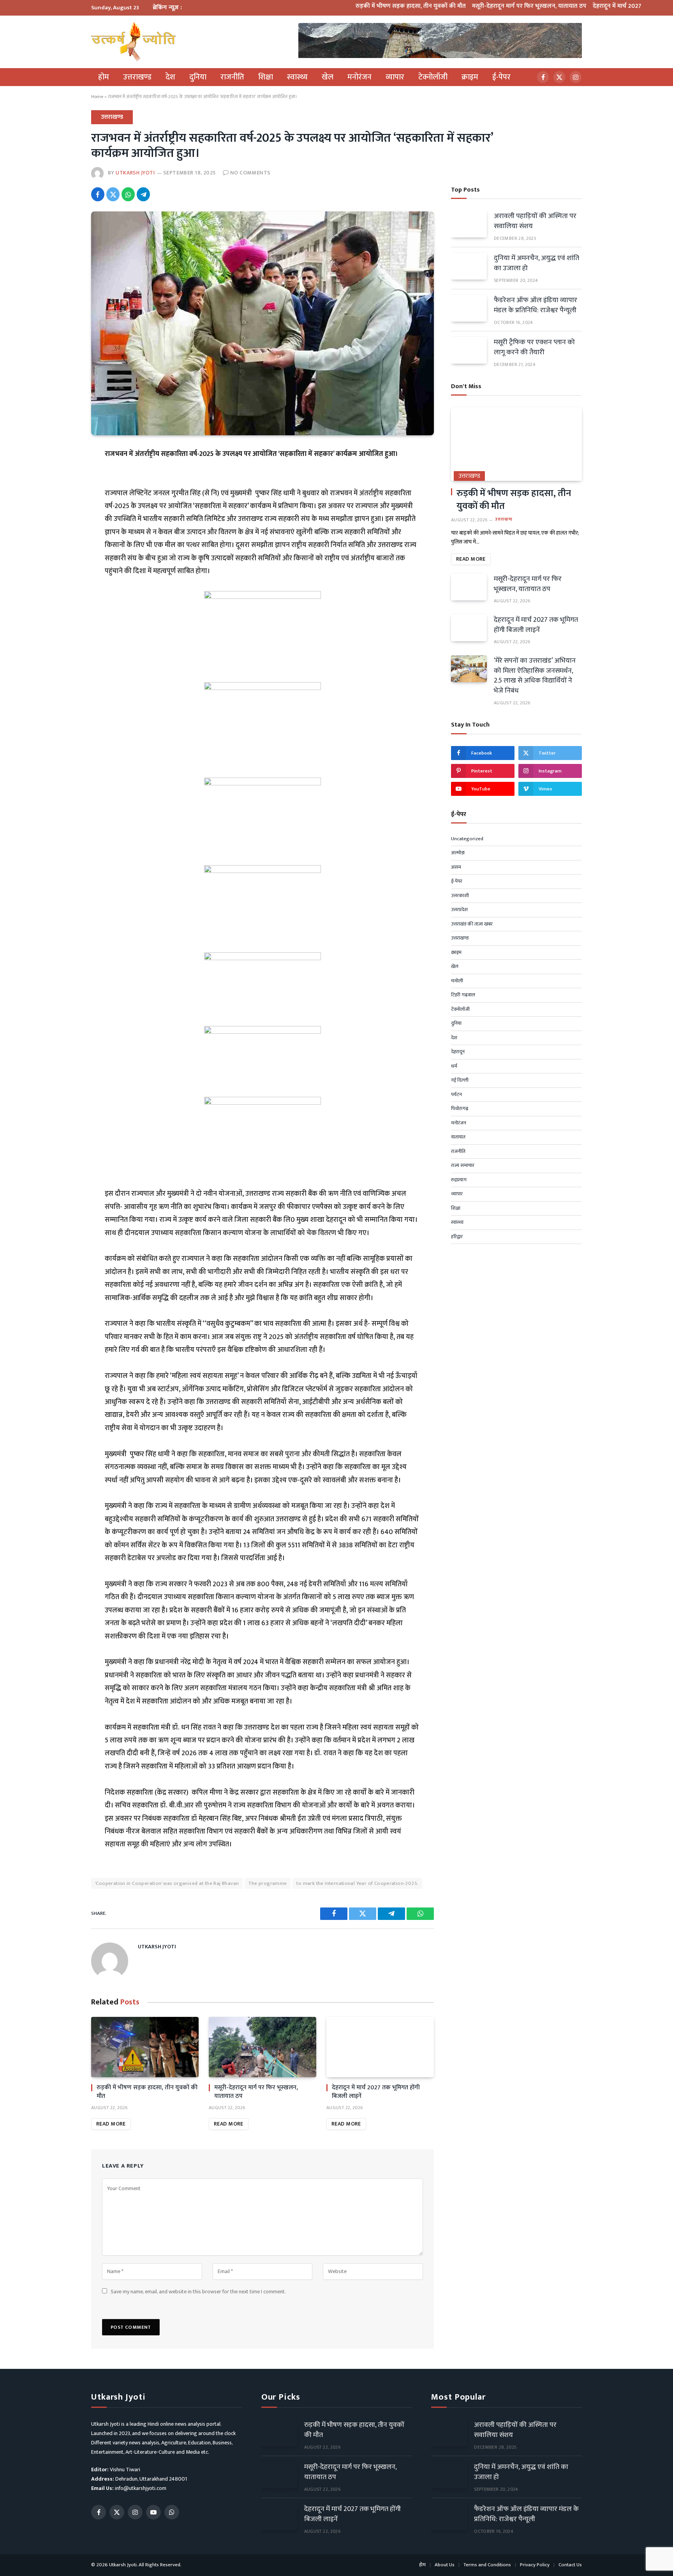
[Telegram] (63, 509)
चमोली (457, 981)
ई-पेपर (501, 77)
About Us (445, 2565)
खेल (328, 77)
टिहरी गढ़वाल (463, 995)
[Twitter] (63, 491)
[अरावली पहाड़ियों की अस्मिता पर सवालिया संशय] (469, 224)
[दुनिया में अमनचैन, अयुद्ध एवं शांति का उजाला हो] (469, 266)
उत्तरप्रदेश (459, 910)
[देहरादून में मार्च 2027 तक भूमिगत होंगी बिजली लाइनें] (380, 2047)
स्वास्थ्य (297, 77)
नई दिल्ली (460, 1080)
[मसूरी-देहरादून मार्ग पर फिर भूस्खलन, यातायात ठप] (263, 2047)
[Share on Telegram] (143, 194)
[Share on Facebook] (98, 194)
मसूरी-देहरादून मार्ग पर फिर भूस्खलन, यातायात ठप (480, 6)
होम (104, 77)
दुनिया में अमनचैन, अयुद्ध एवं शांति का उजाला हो (536, 263)
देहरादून (458, 1052)
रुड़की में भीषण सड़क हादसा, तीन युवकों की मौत (362, 6)
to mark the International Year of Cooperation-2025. (357, 1883)
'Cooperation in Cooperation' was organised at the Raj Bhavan (167, 1883)
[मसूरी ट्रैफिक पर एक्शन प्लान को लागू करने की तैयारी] (469, 350)
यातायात (458, 1137)
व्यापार (395, 77)
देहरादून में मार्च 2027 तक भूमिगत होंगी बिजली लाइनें (604, 6)
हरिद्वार (457, 1237)
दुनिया (198, 77)
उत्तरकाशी (460, 896)
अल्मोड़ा (458, 853)
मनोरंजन (359, 77)
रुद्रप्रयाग (459, 1180)
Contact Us (570, 2565)
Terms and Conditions (487, 2565)
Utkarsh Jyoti (135, 173)
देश (170, 77)
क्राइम (470, 77)
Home (97, 97)
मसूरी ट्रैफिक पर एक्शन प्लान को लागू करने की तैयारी (534, 348)
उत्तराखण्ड (137, 77)
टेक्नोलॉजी (433, 77)
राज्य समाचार (463, 1166)
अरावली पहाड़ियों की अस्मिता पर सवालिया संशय (535, 221)
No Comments (250, 173)
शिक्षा (266, 77)
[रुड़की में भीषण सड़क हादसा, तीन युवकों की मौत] (145, 2047)
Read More (111, 2124)
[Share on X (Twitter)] (113, 194)
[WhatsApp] (63, 527)
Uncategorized (467, 839)
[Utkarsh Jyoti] (133, 42)
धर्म (454, 1066)
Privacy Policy (535, 2565)
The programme (268, 1883)
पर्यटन (456, 1095)
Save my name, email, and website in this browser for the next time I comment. (198, 2292)
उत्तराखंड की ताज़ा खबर (472, 924)
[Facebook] (63, 473)
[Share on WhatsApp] (128, 194)
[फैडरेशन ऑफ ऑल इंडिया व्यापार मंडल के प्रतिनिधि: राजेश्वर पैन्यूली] (469, 308)
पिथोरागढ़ (460, 1109)
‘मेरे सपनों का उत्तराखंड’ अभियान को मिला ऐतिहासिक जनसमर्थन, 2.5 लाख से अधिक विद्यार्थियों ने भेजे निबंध (535, 676)
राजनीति (232, 77)
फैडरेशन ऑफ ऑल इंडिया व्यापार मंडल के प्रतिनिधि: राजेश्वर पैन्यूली (536, 305)
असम (456, 867)
